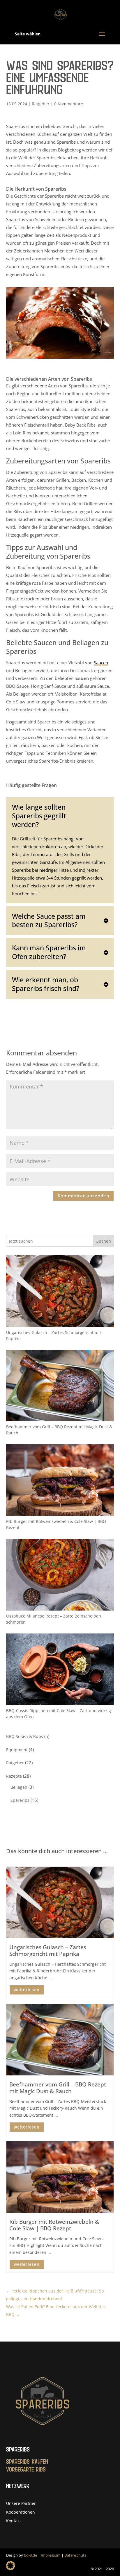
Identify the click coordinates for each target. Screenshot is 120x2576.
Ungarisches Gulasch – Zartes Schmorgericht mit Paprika (54, 1335)
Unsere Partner (21, 2504)
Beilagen (19, 1787)
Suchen (104, 1241)
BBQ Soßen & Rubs (25, 1736)
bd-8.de (30, 2555)
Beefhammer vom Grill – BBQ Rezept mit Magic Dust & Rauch (59, 1430)
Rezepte (14, 1776)
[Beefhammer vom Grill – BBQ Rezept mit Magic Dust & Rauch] (60, 1387)
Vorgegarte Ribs (26, 2470)
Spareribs (20, 1800)
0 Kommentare (69, 104)
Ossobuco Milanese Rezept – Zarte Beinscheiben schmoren (54, 1619)
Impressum (51, 2555)
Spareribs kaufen (27, 2462)
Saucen (101, 662)
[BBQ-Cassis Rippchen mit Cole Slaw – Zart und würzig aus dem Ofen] (60, 1670)
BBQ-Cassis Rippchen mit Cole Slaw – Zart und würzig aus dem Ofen (59, 1714)
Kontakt (14, 2521)
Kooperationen (21, 2512)
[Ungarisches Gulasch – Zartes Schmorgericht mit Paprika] (60, 1292)
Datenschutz (75, 2555)
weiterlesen (27, 1990)
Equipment (17, 1750)
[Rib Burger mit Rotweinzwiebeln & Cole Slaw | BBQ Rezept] (60, 1481)
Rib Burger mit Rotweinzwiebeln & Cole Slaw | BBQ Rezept (56, 1524)
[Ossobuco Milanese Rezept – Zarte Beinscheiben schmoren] (60, 1576)
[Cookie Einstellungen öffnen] (10, 2568)
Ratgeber (41, 104)
